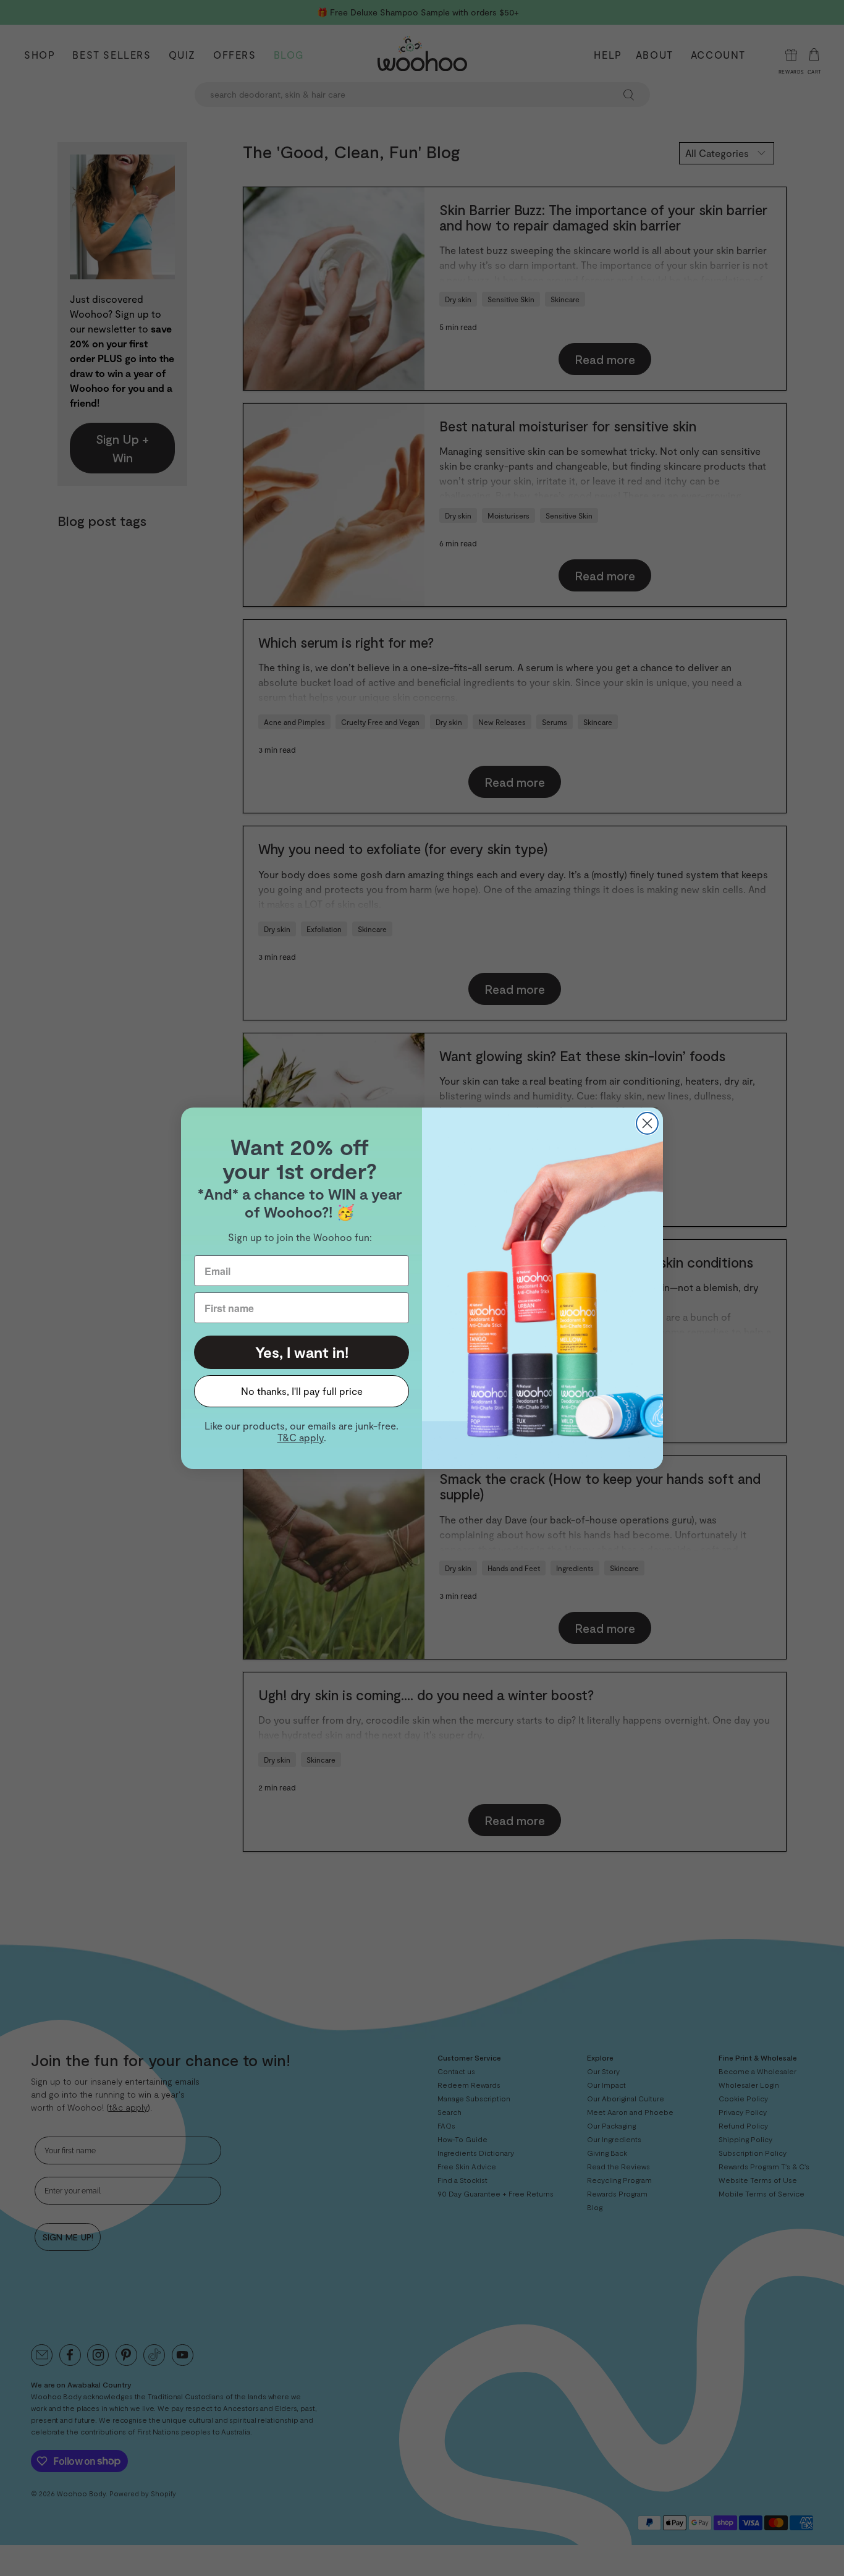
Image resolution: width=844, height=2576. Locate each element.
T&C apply (301, 1437)
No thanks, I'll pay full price (302, 1391)
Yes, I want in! (302, 1352)
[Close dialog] (647, 1123)
